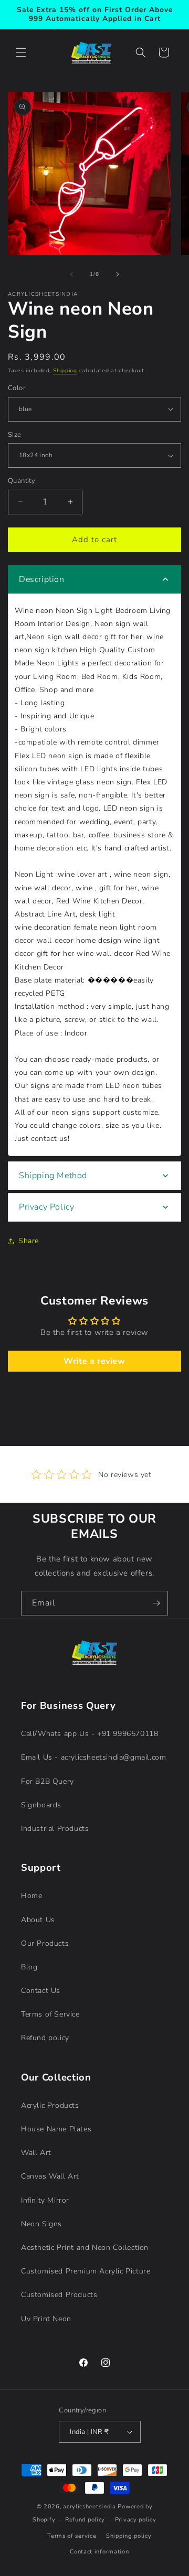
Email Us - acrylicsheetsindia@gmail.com (93, 1757)
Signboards (41, 1805)
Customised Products (59, 2295)
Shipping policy (129, 2536)
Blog (29, 1967)
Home (31, 1896)
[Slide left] (71, 274)
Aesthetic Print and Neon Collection (85, 2248)
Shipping (65, 371)
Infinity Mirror (45, 2200)
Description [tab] (42, 579)
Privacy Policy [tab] (46, 1207)
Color (17, 388)
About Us (38, 1920)
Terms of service (72, 2536)
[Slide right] (118, 274)
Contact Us (41, 1991)
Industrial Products (55, 1829)
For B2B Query (48, 1781)
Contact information (99, 2552)
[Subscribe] (156, 1603)
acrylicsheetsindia (90, 2507)
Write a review (94, 1361)
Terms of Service (50, 2014)
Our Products (45, 1943)
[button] (21, 52)
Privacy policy (136, 2520)
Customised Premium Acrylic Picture (86, 2271)
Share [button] (29, 1241)
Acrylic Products (50, 2105)
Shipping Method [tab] (53, 1176)
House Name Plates (56, 2129)
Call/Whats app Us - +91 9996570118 (90, 1734)
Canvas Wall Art (50, 2176)
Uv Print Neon (46, 2319)
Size (15, 435)
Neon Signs (41, 2224)
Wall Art (36, 2153)
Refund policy (45, 2038)
